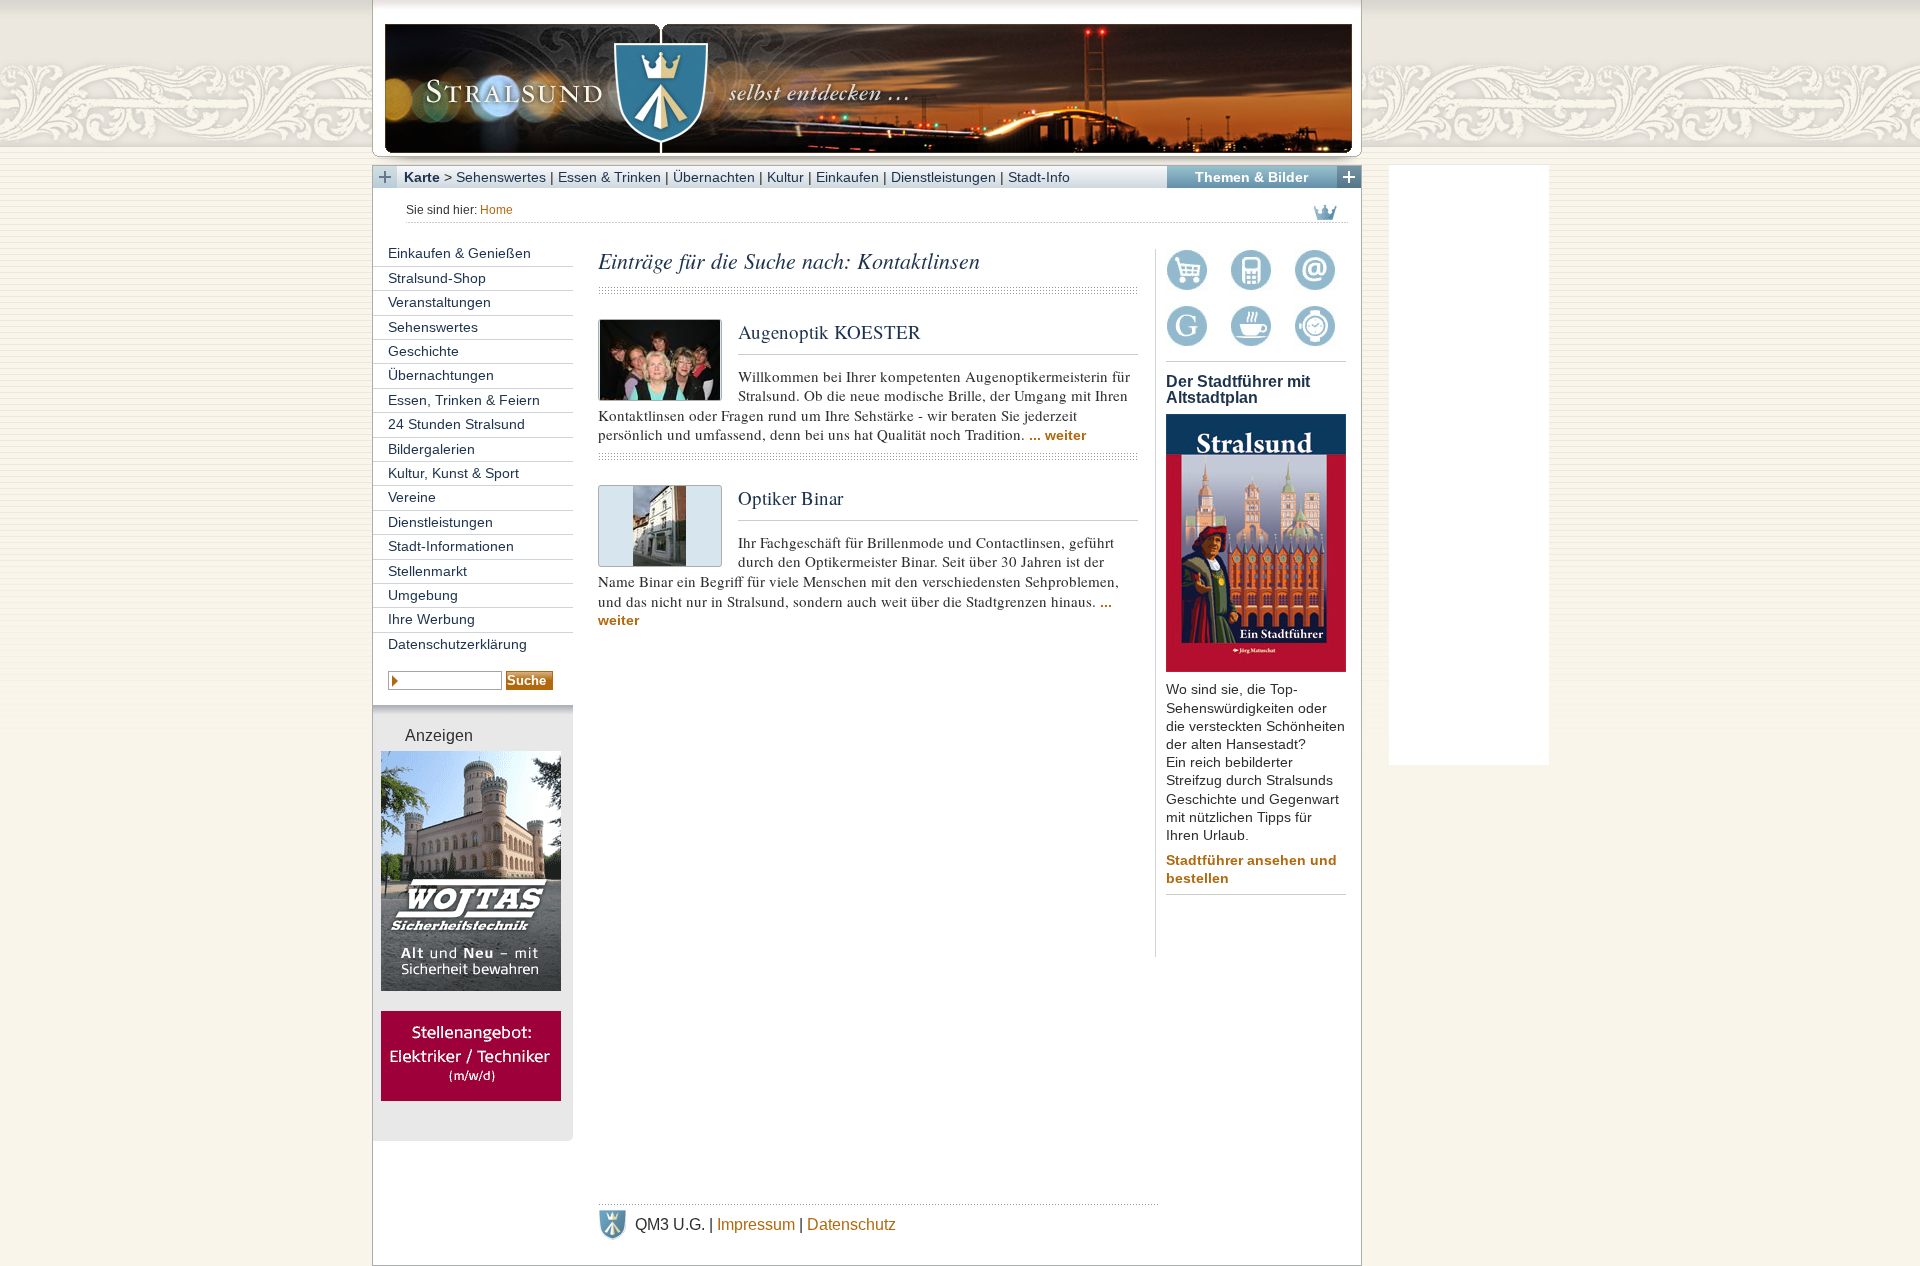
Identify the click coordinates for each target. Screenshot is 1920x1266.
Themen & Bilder (1251, 177)
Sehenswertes (501, 177)
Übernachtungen (441, 375)
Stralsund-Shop (437, 278)
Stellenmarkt (427, 571)
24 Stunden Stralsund (456, 424)
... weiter (1057, 435)
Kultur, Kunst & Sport (453, 473)
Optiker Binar (790, 497)
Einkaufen (847, 177)
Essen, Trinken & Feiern (464, 400)
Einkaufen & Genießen (459, 253)
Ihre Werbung (431, 619)
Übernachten (714, 177)
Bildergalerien (431, 449)
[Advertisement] (1469, 465)
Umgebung (423, 595)
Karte (422, 177)
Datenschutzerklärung (457, 644)
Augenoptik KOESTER (829, 331)
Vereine (412, 497)
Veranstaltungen (439, 302)
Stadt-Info (1039, 177)
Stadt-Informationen (451, 546)
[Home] (867, 78)
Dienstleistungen (943, 177)
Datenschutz (851, 1224)
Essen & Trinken (609, 177)
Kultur (785, 177)
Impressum (756, 1224)
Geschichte (423, 351)
